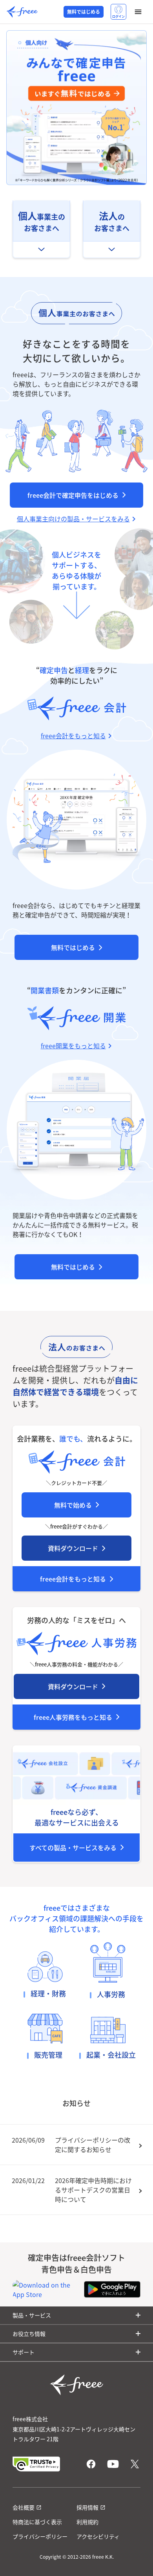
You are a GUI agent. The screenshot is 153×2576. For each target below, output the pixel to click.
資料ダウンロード (73, 1548)
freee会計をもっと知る (73, 1579)
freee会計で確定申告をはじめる (73, 495)
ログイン (118, 17)
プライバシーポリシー (40, 2536)
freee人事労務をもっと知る (73, 1717)
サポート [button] (24, 2352)
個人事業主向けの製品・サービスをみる (73, 519)
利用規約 (87, 2522)
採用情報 (87, 2507)
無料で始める (73, 1505)
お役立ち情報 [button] (29, 2334)
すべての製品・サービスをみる (73, 1848)
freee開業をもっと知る (73, 1046)
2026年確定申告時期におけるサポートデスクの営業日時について (93, 2190)
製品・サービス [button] (32, 2315)
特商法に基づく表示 (37, 2522)
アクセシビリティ (98, 2536)
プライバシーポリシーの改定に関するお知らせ (93, 2145)
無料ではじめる (84, 12)
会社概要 (24, 2507)
